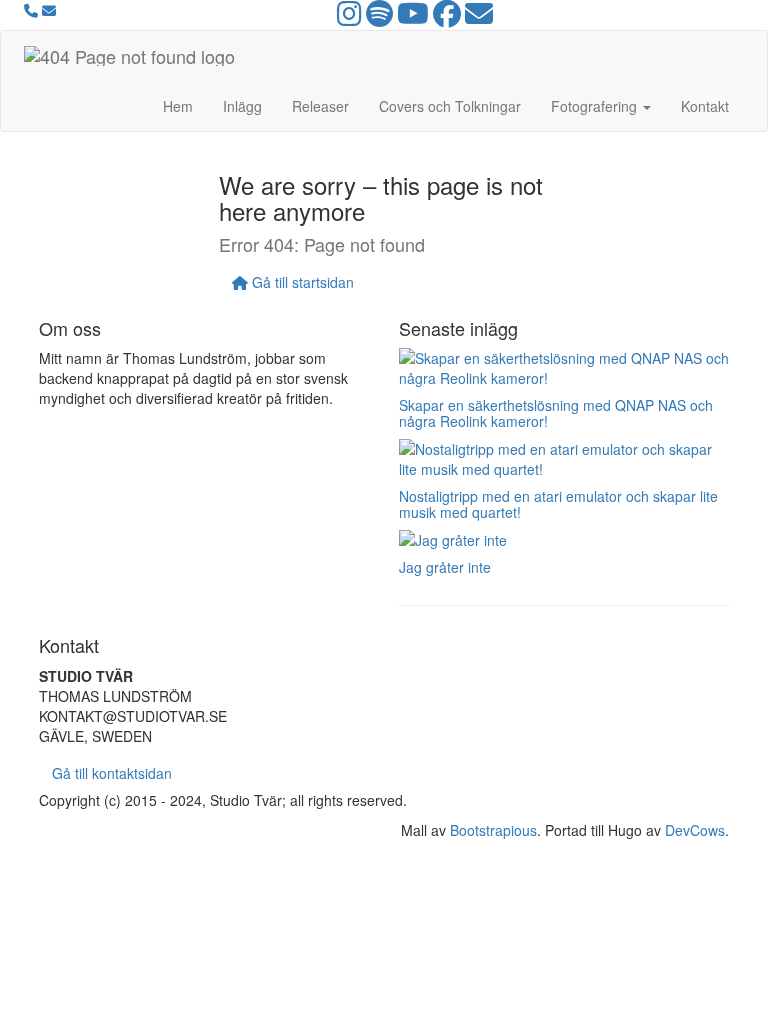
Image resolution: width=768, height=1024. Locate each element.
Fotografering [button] (596, 106)
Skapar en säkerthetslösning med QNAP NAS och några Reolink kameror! (556, 412)
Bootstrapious (493, 830)
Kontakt (705, 106)
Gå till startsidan (301, 282)
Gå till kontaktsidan (112, 773)
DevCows (695, 830)
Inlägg (242, 106)
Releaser (320, 106)
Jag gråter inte (445, 567)
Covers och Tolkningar (450, 106)
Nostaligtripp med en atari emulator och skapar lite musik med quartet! (558, 503)
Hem (178, 106)
